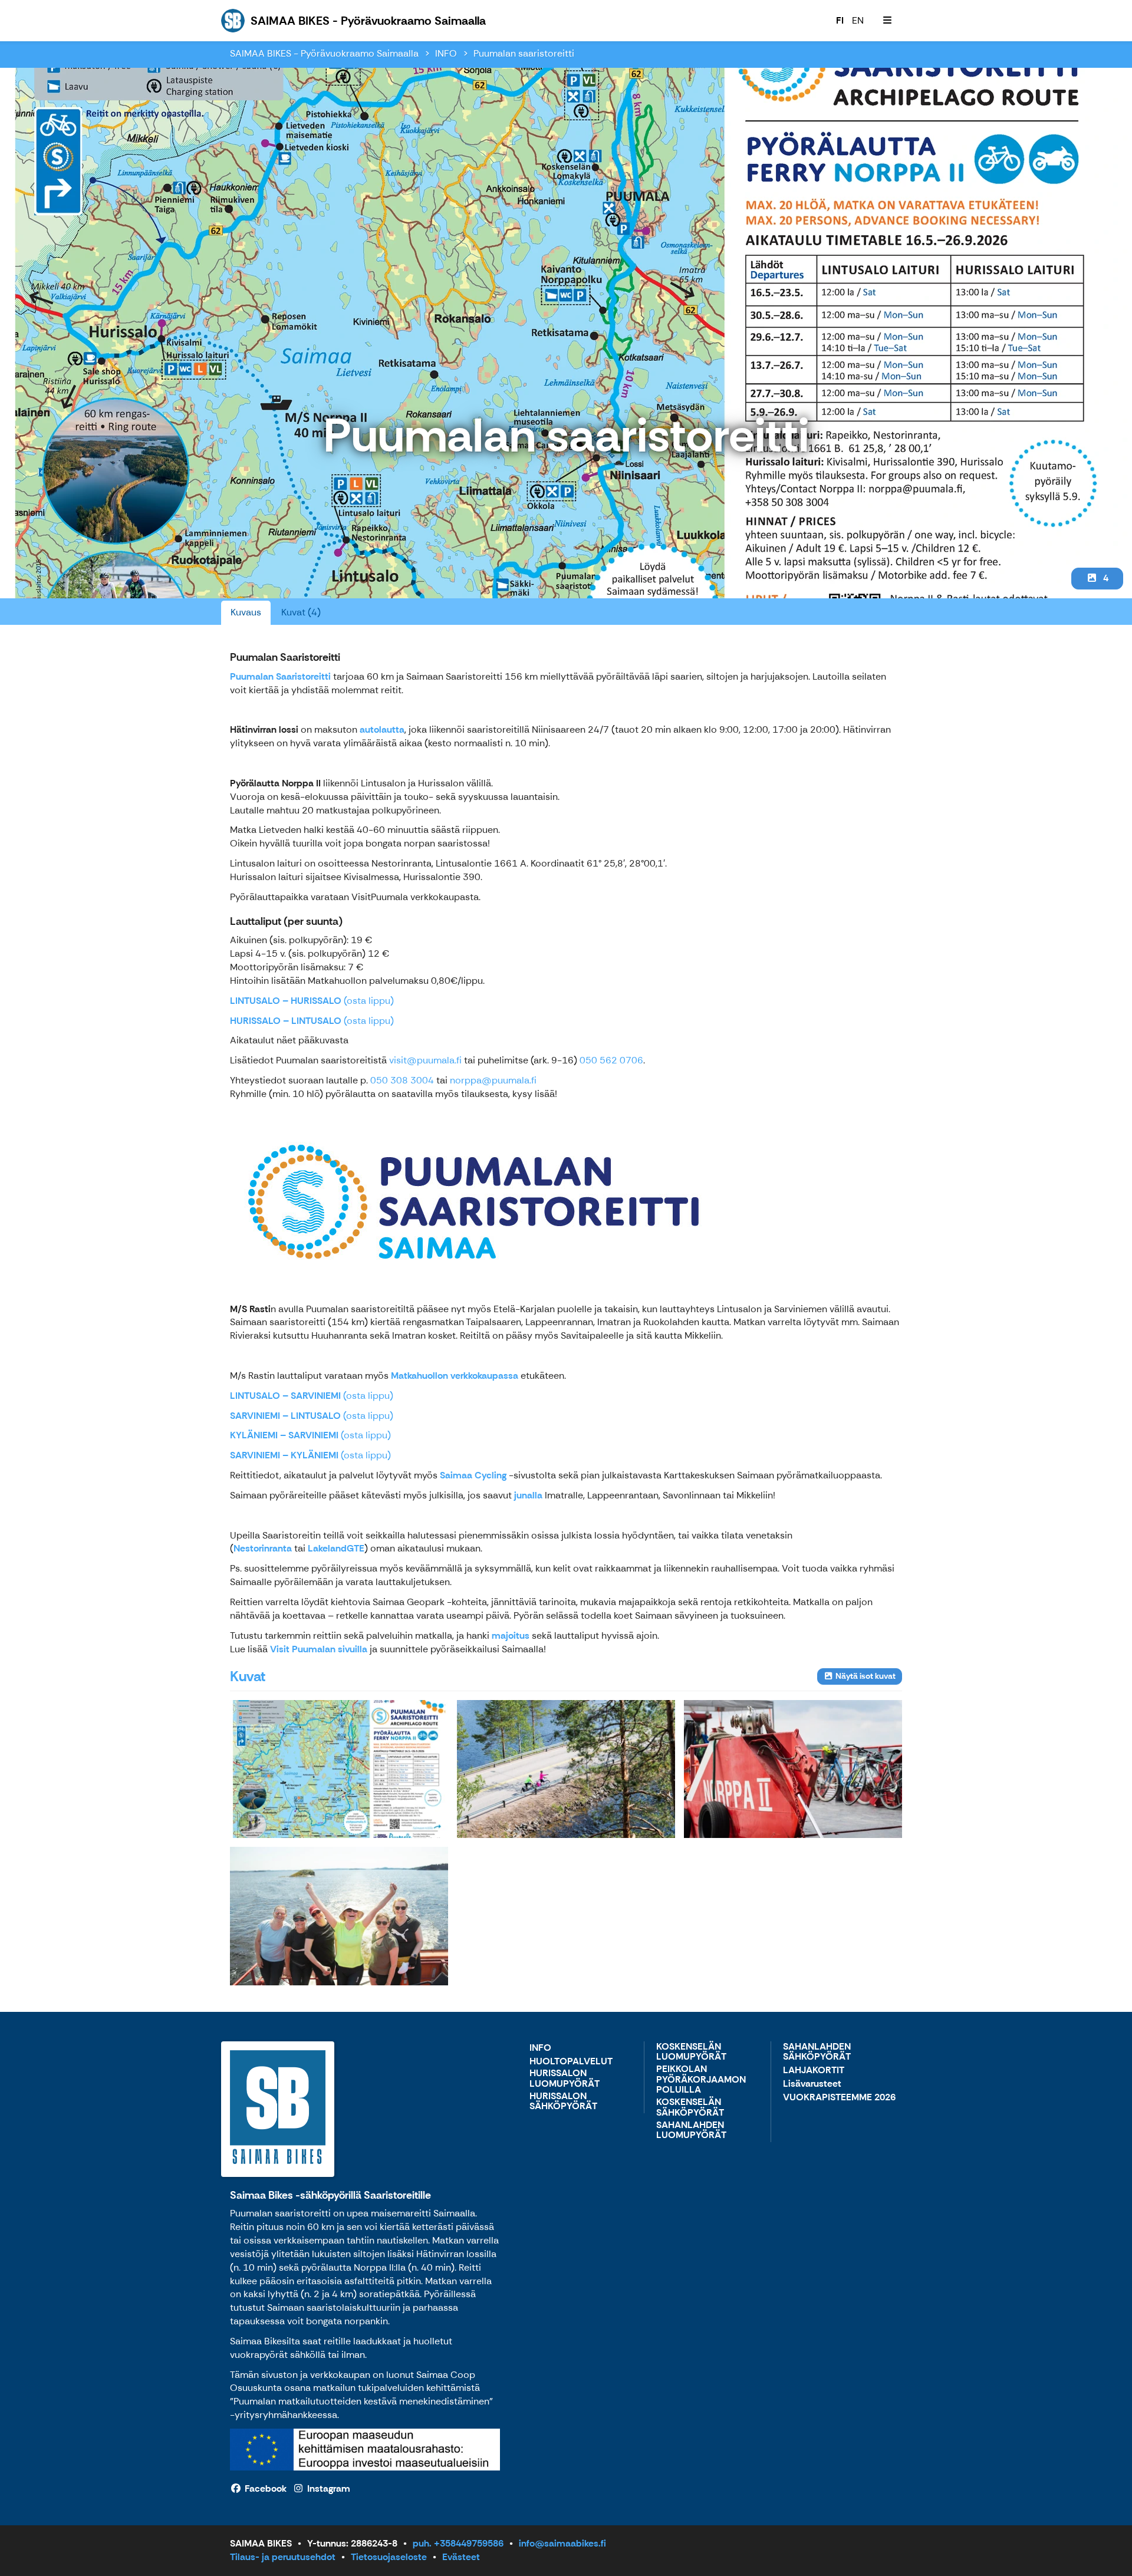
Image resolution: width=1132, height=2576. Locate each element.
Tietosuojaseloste (389, 2557)
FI (840, 20)
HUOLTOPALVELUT (571, 2062)
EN (858, 20)
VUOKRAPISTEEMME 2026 (839, 2098)
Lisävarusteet (812, 2084)
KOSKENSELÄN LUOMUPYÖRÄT (691, 2052)
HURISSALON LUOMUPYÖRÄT (565, 2079)
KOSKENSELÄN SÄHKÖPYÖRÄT (690, 2108)
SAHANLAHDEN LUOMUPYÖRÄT (691, 2131)
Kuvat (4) (301, 612)
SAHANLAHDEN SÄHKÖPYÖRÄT (817, 2052)
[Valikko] (887, 21)
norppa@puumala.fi (493, 1080)
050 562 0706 (611, 1060)
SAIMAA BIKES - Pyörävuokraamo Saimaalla (324, 53)
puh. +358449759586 (458, 2543)
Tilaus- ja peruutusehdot (283, 2557)
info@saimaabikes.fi (562, 2543)
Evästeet (461, 2557)
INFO (446, 53)
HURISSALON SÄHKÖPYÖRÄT (563, 2102)
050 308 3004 (402, 1080)
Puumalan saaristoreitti (524, 53)
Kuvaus (246, 612)
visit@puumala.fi (425, 1060)
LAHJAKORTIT (814, 2071)
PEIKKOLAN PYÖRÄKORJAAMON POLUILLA (701, 2080)
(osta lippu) (312, 1001)
